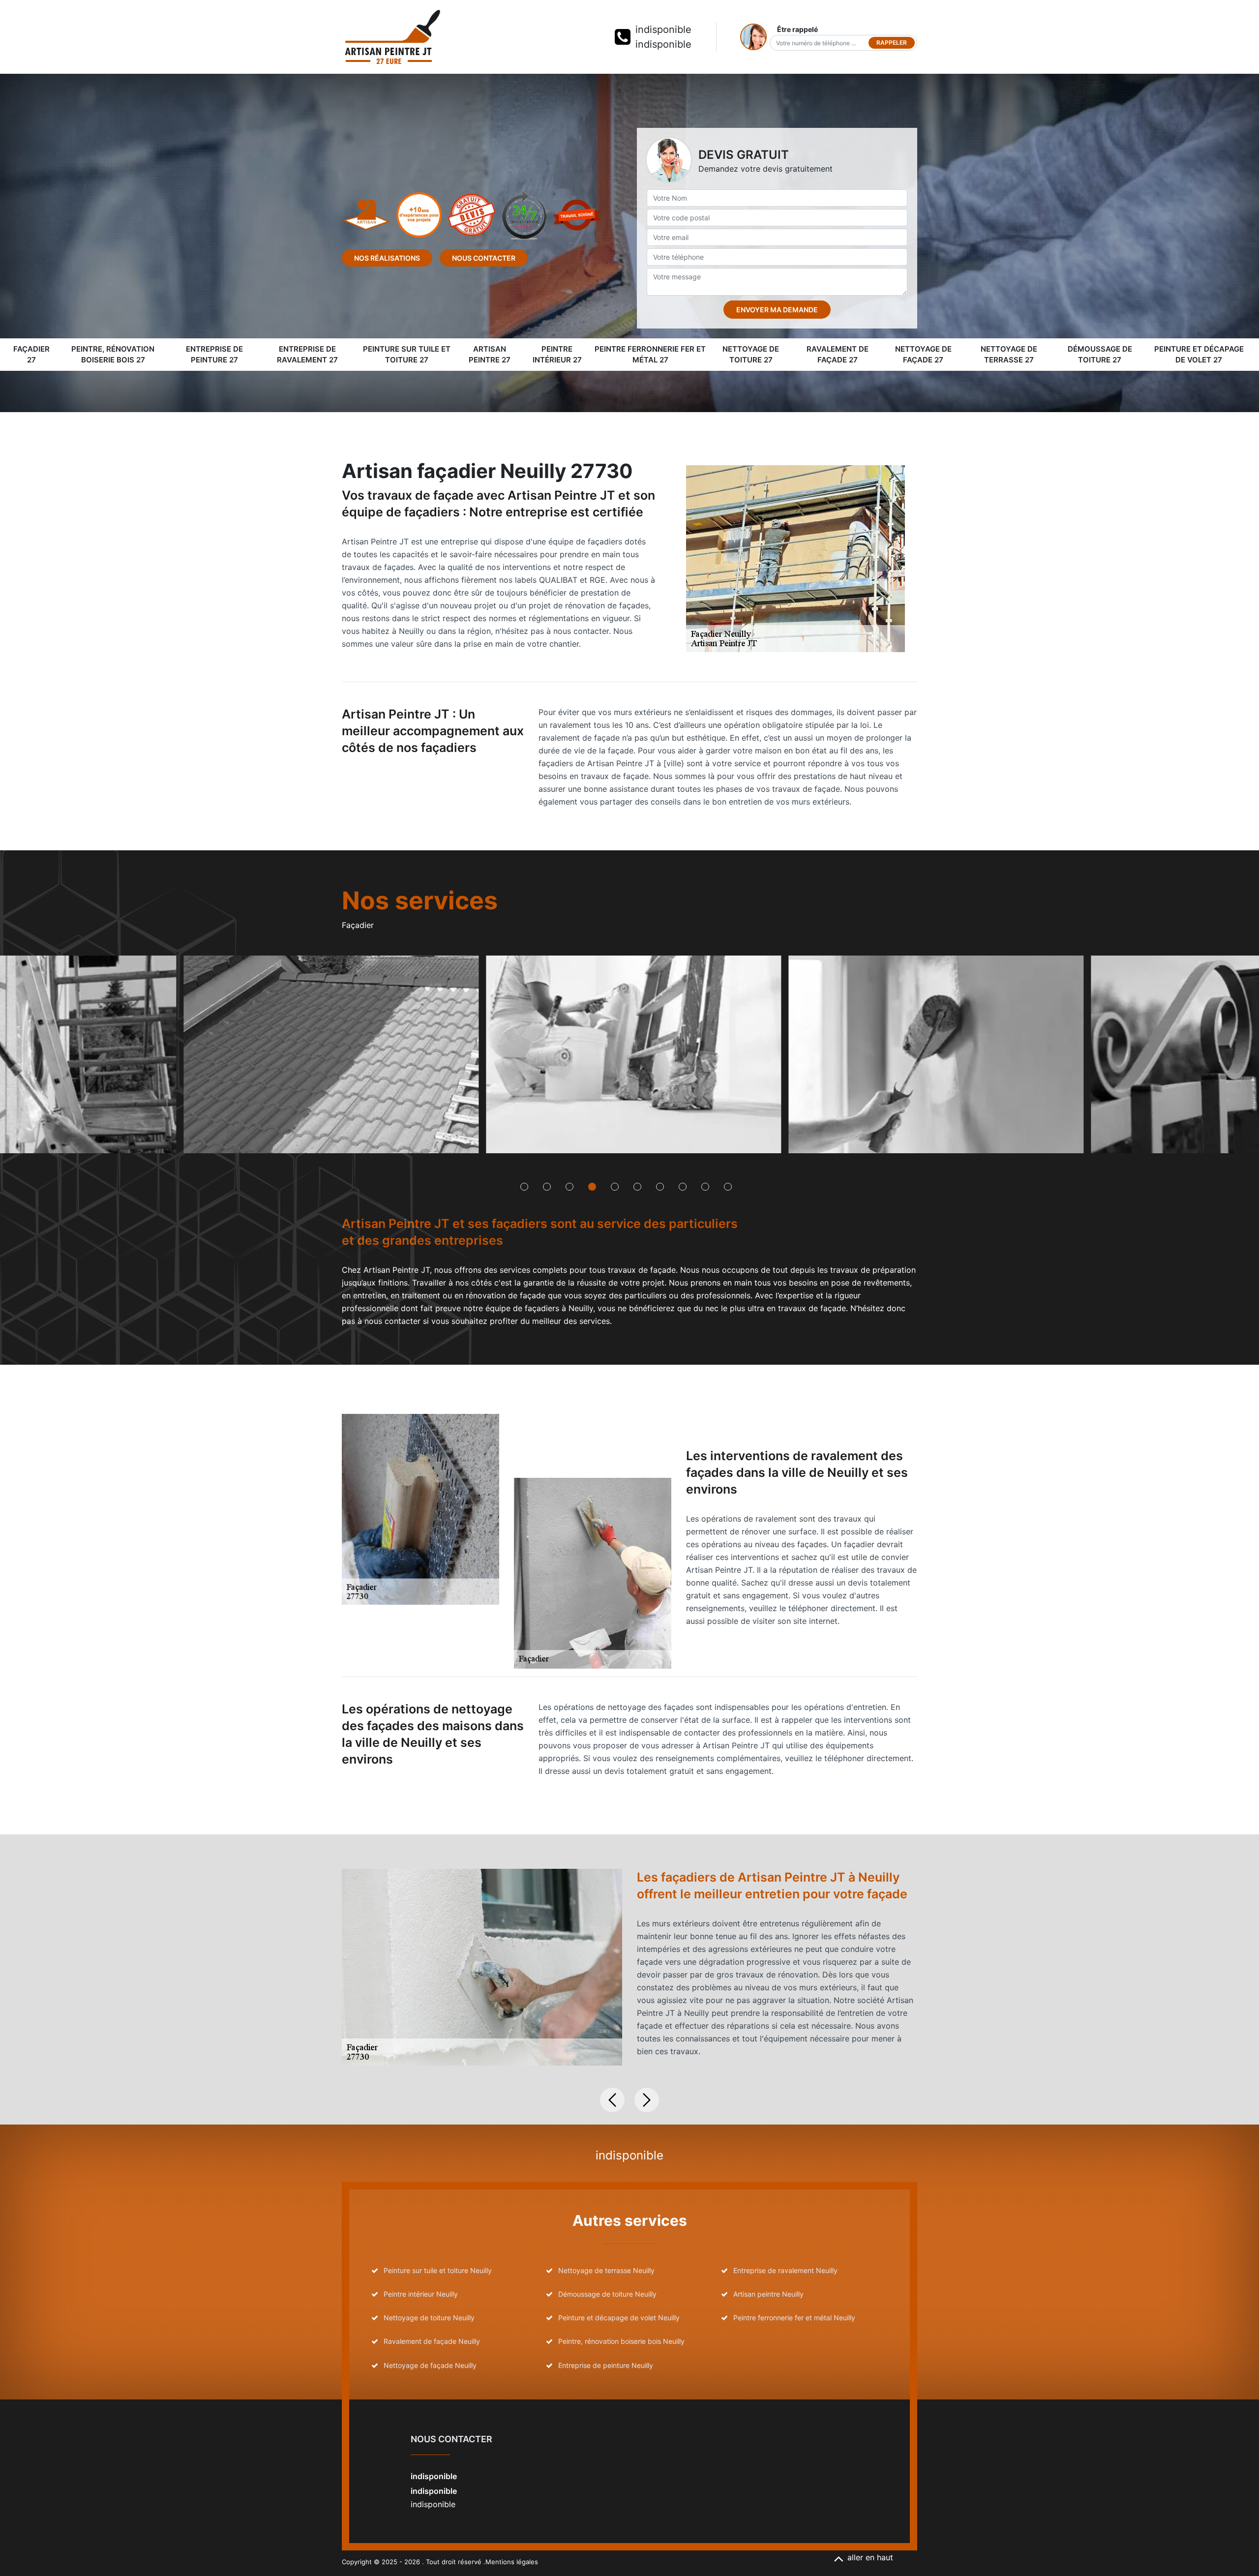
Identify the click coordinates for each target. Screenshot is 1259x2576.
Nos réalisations (387, 258)
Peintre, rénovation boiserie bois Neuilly (621, 2341)
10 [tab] (728, 1187)
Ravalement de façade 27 (838, 355)
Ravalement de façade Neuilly (432, 2341)
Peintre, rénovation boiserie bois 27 (113, 355)
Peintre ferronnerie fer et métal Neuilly (794, 2318)
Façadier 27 (31, 355)
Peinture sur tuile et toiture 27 (407, 355)
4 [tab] (592, 1187)
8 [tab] (683, 1187)
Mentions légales (512, 2562)
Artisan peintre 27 (490, 355)
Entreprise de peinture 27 (214, 355)
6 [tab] (637, 1187)
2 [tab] (547, 1187)
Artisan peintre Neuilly (768, 2294)
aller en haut (870, 2557)
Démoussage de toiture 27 (1100, 355)
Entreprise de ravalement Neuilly (785, 2270)
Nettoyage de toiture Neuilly (429, 2318)
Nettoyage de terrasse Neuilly (606, 2270)
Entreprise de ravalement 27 (307, 355)
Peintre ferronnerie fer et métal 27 (650, 355)
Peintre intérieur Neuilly (421, 2294)
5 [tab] (615, 1187)
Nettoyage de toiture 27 (751, 355)
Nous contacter (484, 258)
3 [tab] (570, 1187)
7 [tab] (660, 1187)
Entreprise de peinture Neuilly (606, 2365)
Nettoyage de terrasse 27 (1009, 355)
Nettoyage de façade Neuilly (430, 2365)
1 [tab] (524, 1187)
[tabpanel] (328, 1058)
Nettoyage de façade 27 (923, 355)
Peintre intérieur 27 (557, 355)
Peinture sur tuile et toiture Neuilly (438, 2270)
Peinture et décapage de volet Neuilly (619, 2318)
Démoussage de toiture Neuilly (607, 2294)
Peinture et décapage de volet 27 (1199, 355)
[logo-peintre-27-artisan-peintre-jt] (392, 37)
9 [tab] (705, 1187)
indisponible (663, 30)
